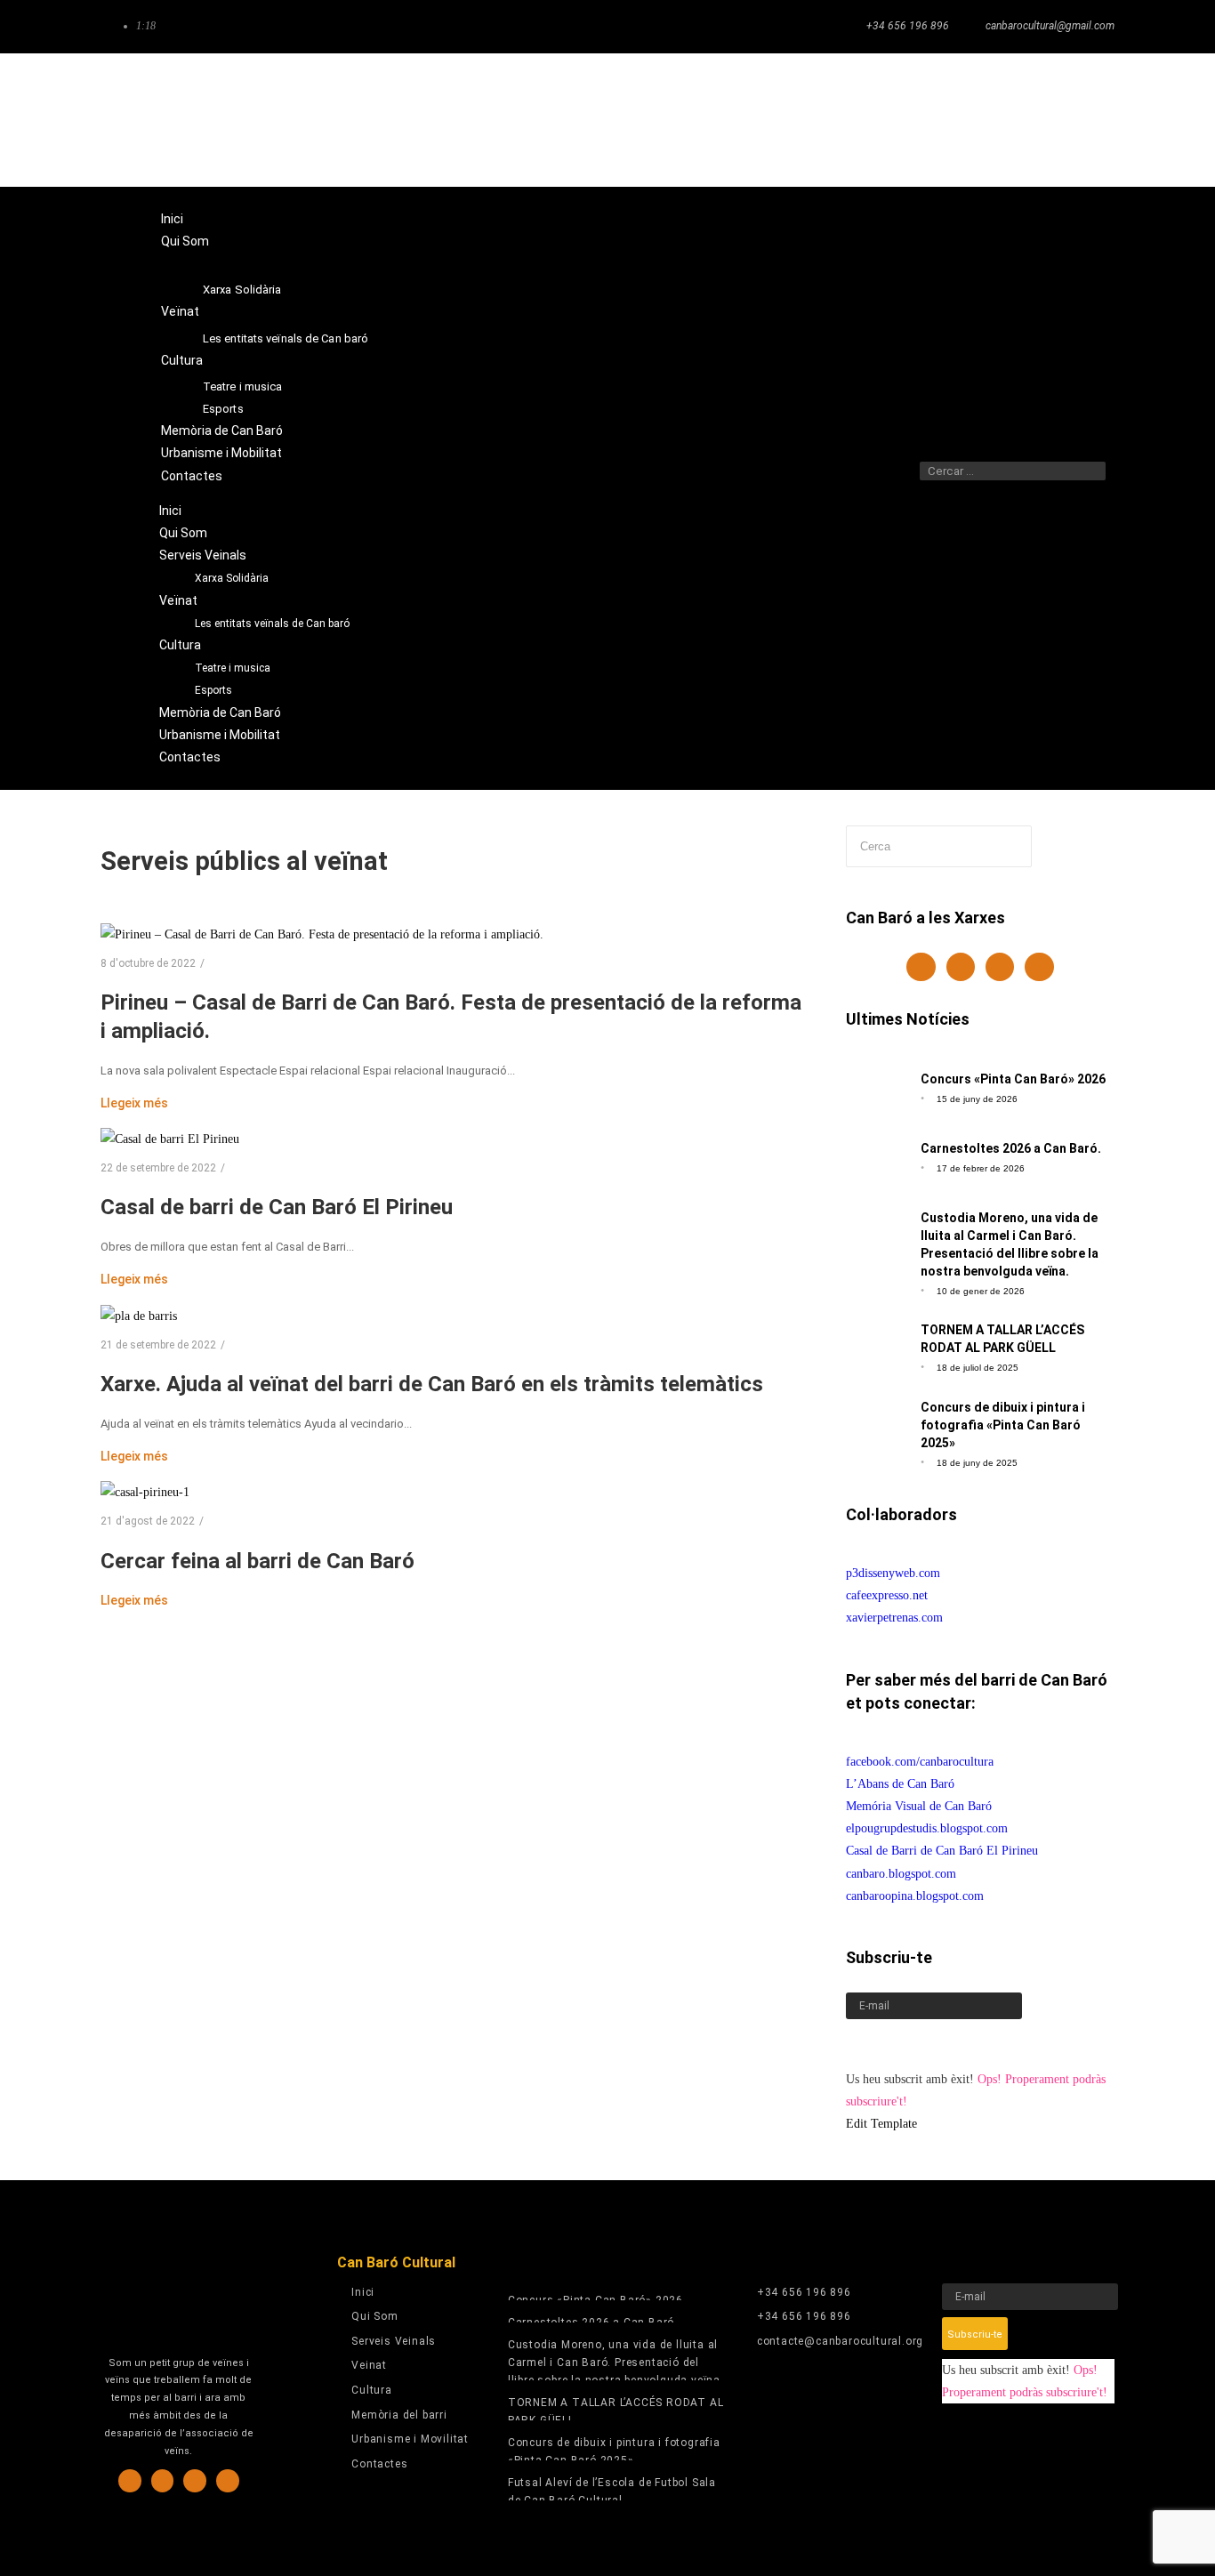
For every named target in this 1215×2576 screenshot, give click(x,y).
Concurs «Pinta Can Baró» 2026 (1013, 1079)
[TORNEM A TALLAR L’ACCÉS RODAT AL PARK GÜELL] (878, 1342)
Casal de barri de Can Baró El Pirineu (277, 1207)
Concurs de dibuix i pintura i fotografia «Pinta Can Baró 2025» (1003, 1425)
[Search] (941, 493)
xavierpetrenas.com (894, 1618)
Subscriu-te (879, 2044)
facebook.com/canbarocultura (920, 1762)
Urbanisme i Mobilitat (221, 453)
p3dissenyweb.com (893, 1573)
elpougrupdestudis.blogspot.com (927, 1828)
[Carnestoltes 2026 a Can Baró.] (878, 1156)
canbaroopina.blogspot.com (915, 1896)
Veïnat (180, 311)
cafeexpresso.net (887, 1595)
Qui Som (185, 241)
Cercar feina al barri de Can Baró (257, 1561)
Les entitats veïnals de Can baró (286, 338)
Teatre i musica (243, 386)
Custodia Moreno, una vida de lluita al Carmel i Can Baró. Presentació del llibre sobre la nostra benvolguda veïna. (616, 2363)
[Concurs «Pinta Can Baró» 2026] (878, 1087)
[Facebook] (979, 120)
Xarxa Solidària (242, 290)
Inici (172, 219)
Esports (223, 409)
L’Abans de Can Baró (900, 1784)
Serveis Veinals (205, 263)
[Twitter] (1050, 120)
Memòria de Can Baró (222, 431)
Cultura (182, 360)
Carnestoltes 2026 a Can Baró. (1011, 1148)
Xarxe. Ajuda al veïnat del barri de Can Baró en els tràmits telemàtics (432, 1384)
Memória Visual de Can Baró (919, 1806)
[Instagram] (1014, 120)
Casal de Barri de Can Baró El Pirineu (942, 1851)
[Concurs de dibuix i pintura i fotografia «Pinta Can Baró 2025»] (878, 1427)
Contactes (192, 476)
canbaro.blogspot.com (901, 1874)
